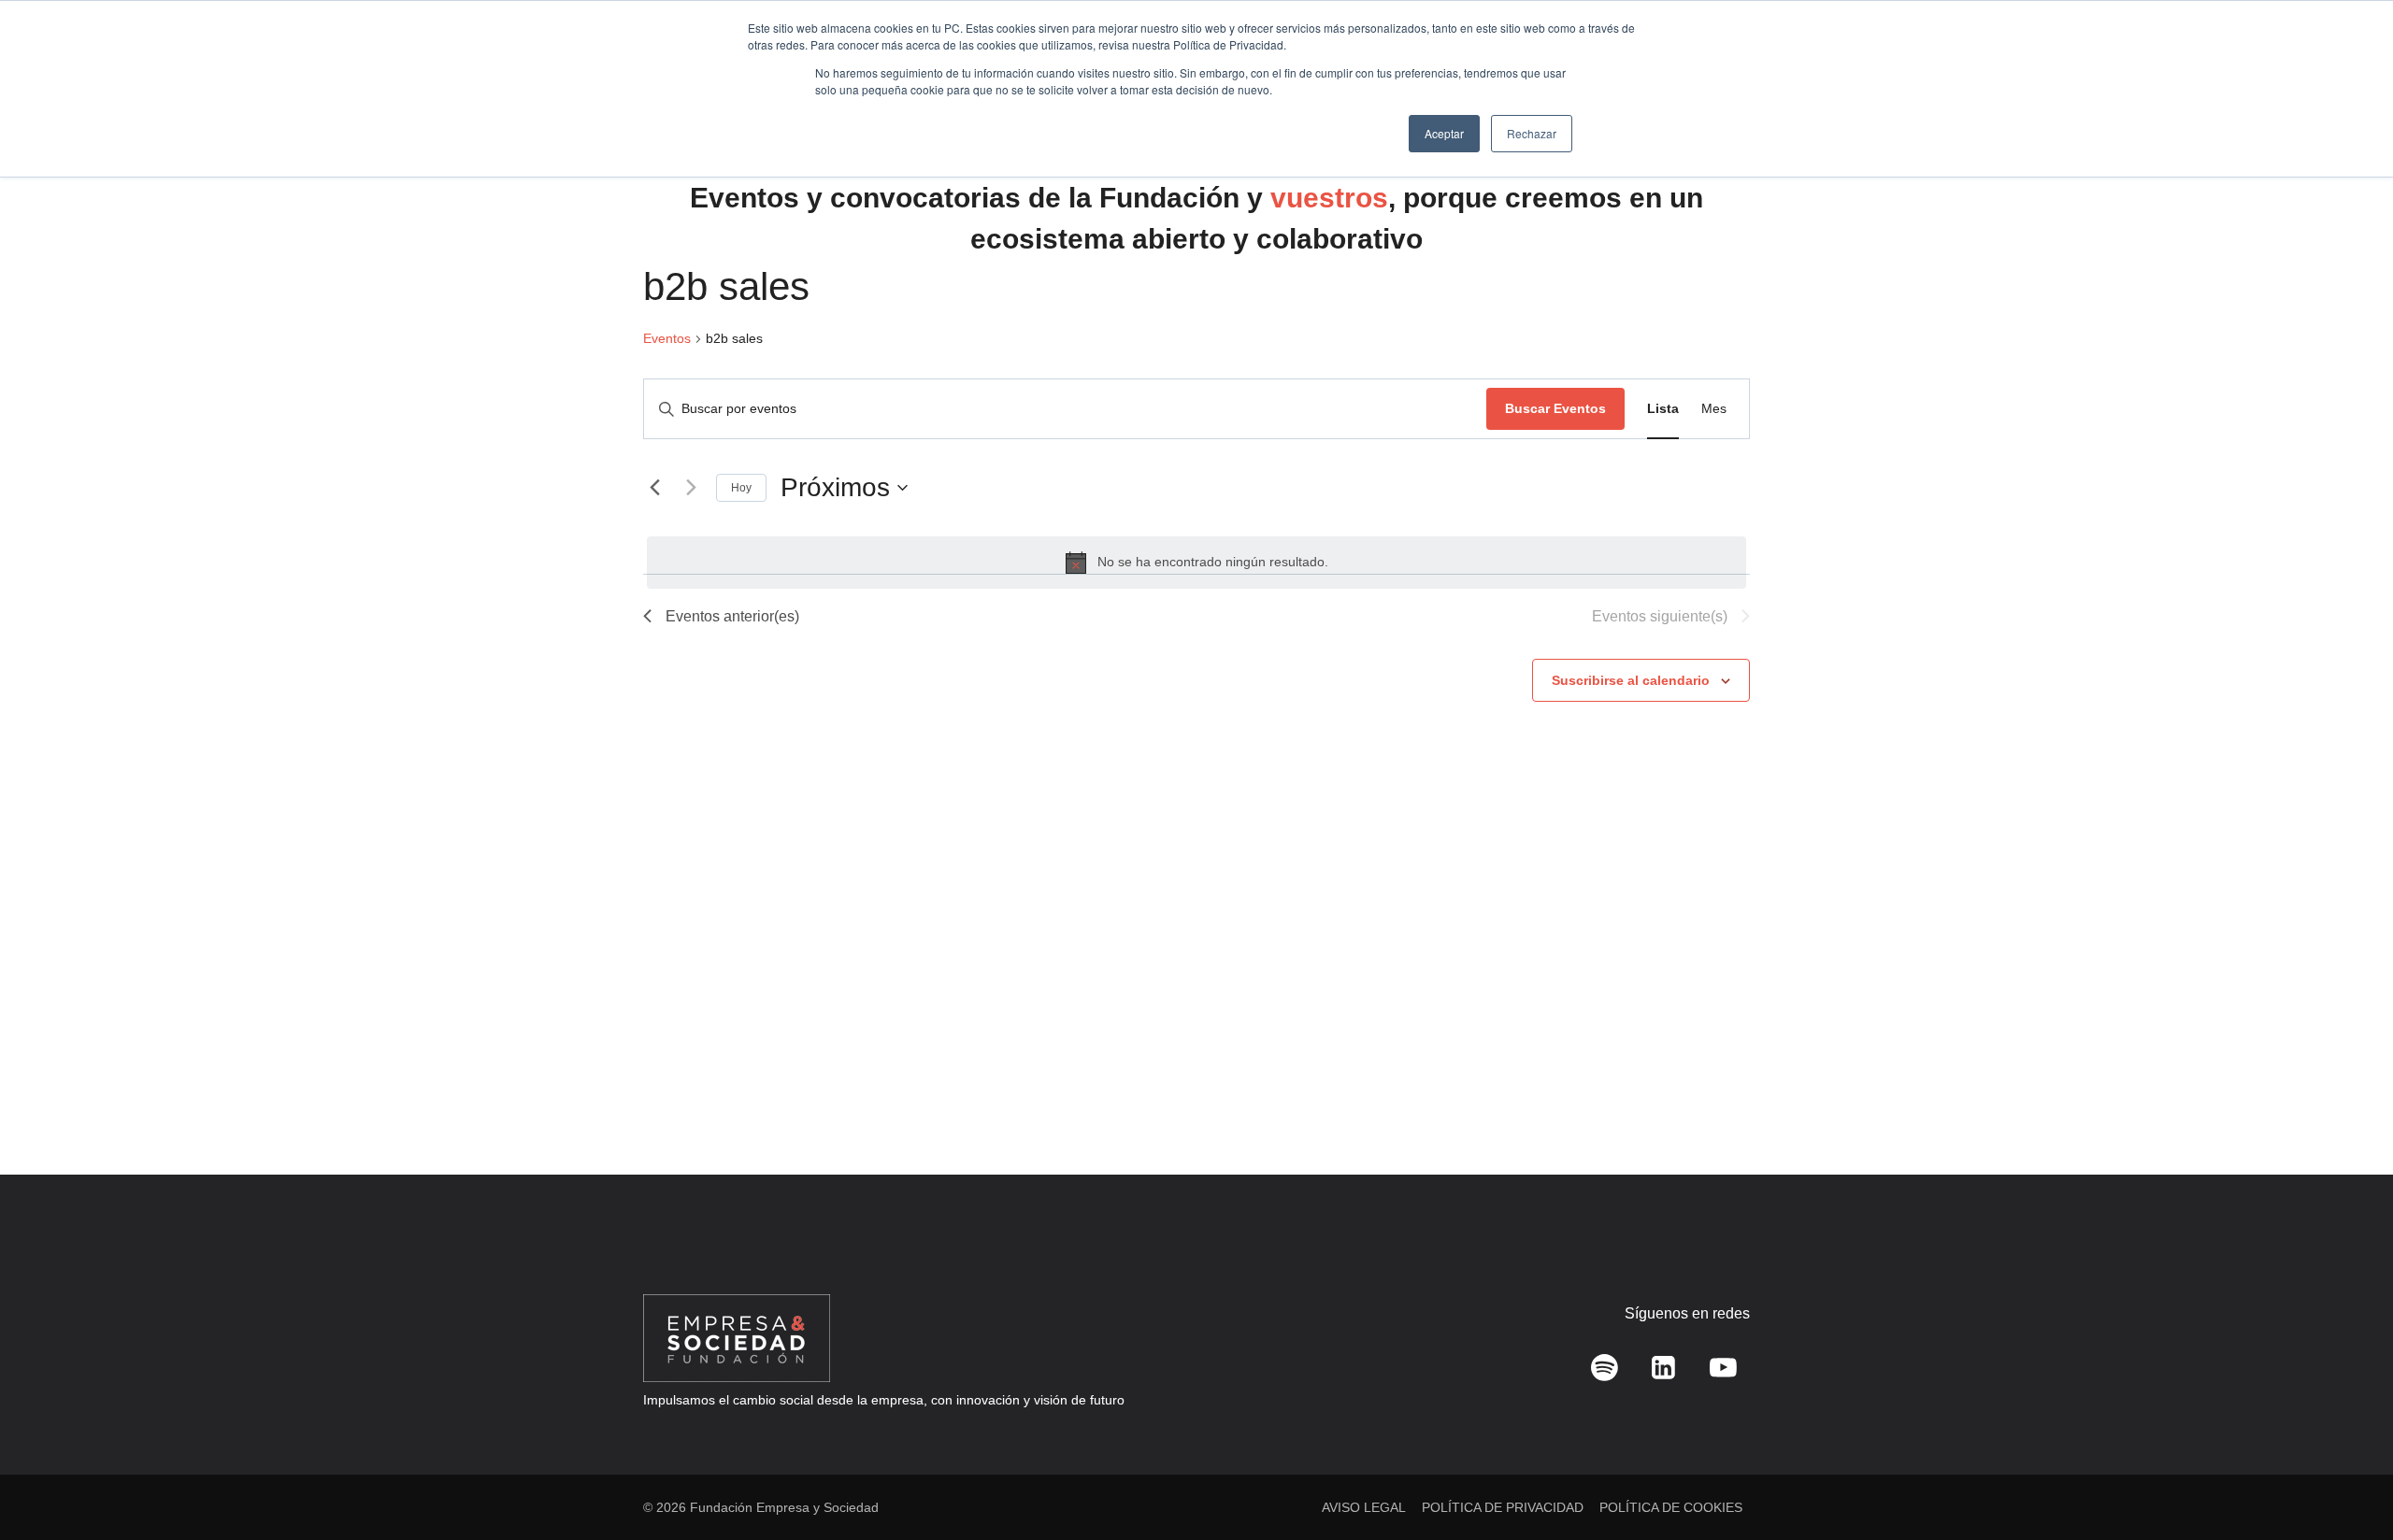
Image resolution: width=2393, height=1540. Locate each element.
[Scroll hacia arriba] (2351, 1484)
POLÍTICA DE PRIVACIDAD (1503, 1507)
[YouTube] (1723, 1368)
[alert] (1196, 563)
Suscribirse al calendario (1631, 680)
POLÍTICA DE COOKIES (1671, 1507)
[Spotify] (1605, 1368)
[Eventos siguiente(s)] (691, 488)
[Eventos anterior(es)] (654, 488)
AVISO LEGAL (1364, 1507)
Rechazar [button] (1532, 133)
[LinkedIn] (1664, 1368)
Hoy (741, 488)
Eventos (667, 338)
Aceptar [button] (1444, 133)
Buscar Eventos (1555, 408)
